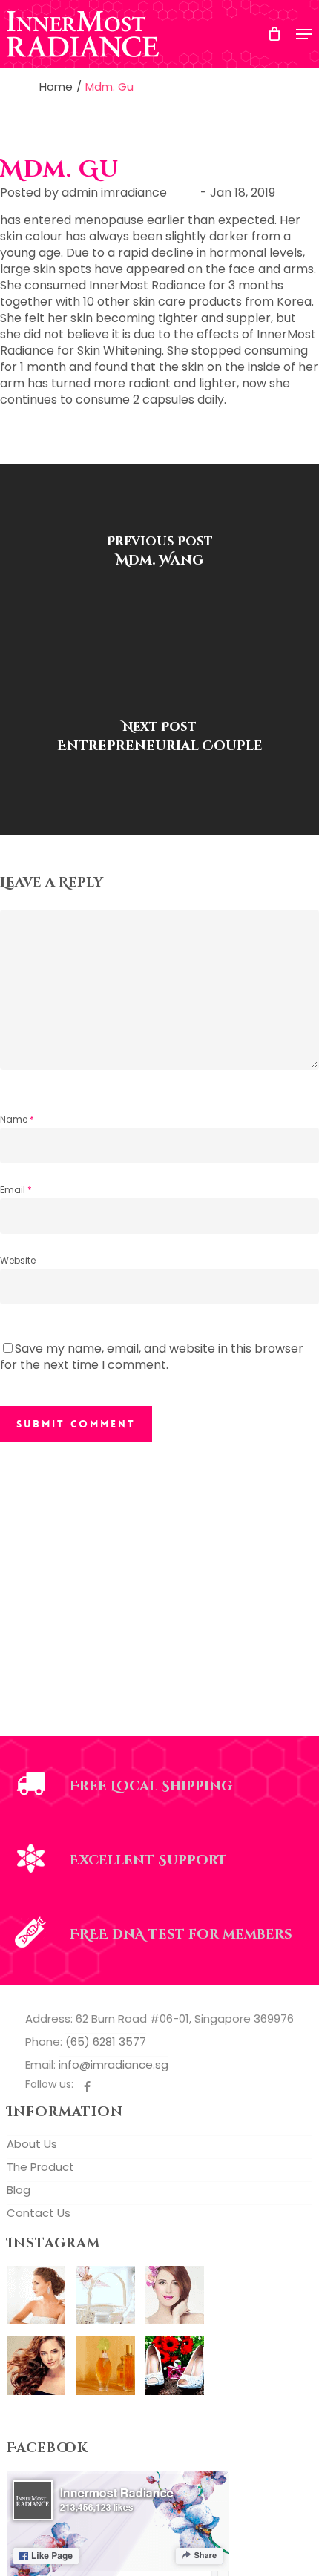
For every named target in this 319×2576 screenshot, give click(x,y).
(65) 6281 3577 (106, 2041)
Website (18, 1260)
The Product (40, 2167)
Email (16, 1190)
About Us (32, 2144)
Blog (19, 2190)
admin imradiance (114, 193)
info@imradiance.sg (114, 2064)
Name (17, 1119)
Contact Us (39, 2213)
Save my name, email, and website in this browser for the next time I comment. (152, 1357)
